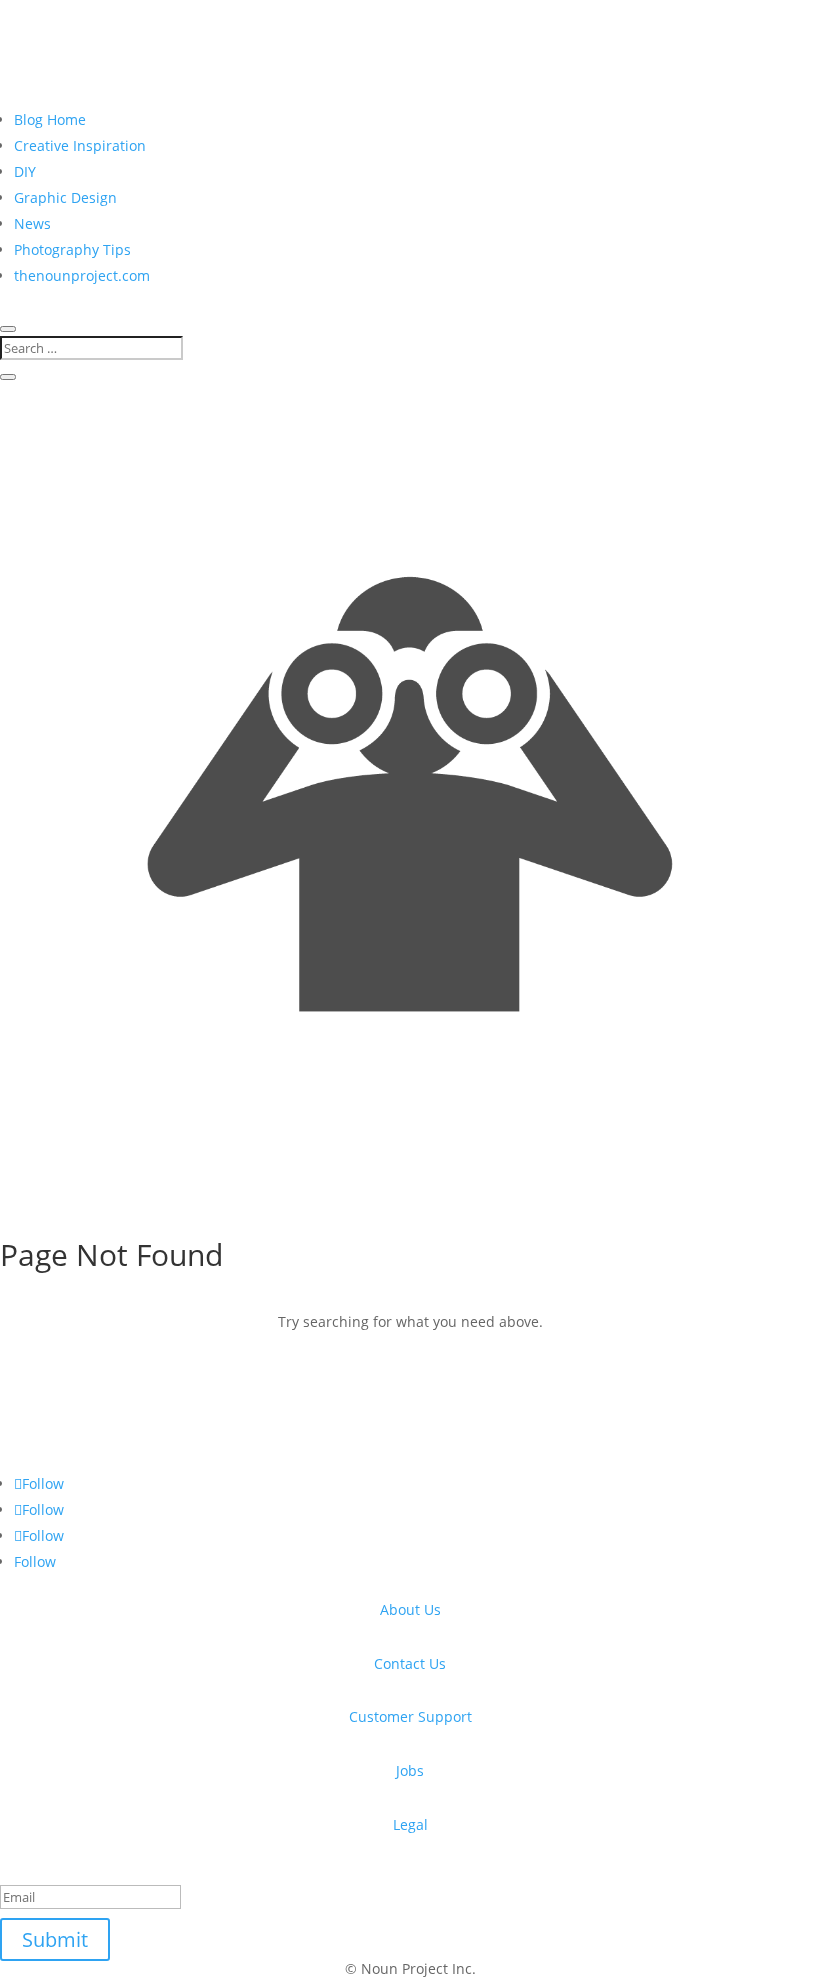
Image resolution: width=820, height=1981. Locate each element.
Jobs (410, 1770)
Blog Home (50, 119)
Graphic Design (65, 197)
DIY (25, 171)
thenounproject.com (82, 275)
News (32, 223)
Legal (410, 1824)
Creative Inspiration (80, 145)
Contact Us (410, 1663)
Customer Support (410, 1716)
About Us (410, 1609)
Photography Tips (72, 249)
